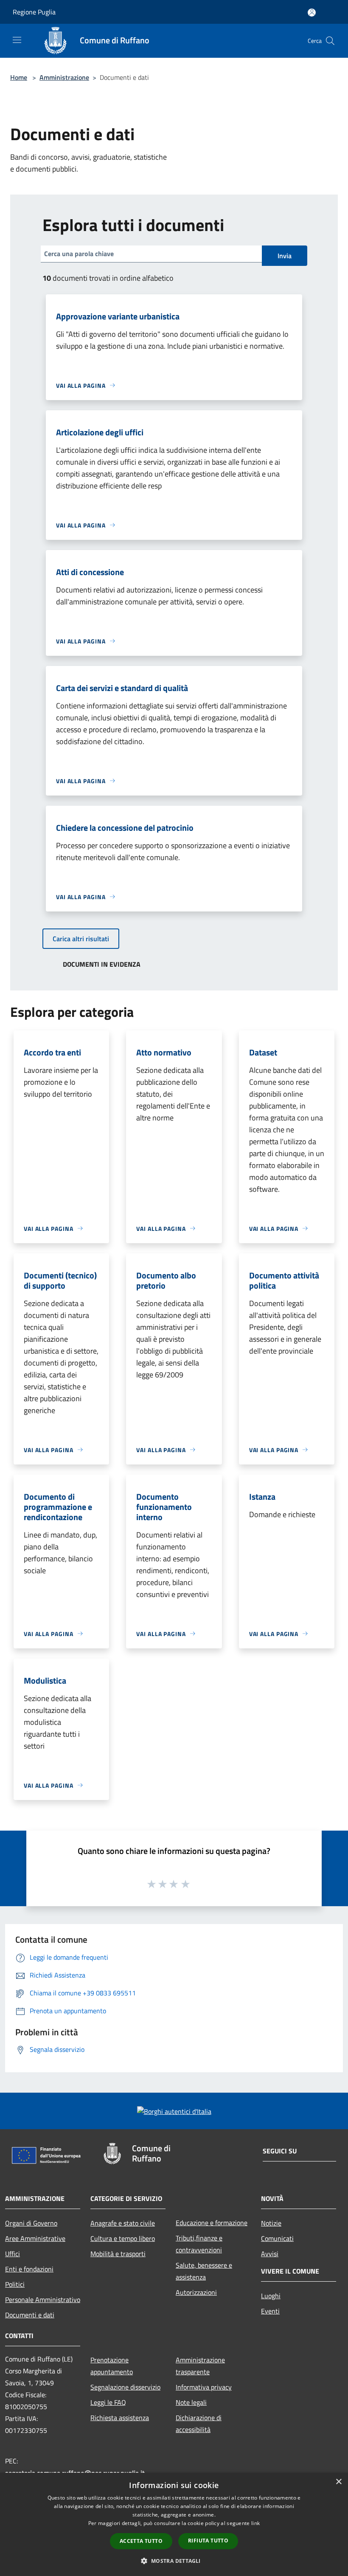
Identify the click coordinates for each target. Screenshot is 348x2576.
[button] (174, 2561)
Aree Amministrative (35, 2238)
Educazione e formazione (212, 2223)
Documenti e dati (30, 2315)
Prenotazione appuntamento (112, 2366)
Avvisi (270, 2254)
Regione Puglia (34, 12)
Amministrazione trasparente (200, 2366)
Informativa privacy (204, 2387)
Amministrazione (64, 77)
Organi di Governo (31, 2223)
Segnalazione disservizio (125, 2387)
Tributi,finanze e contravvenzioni (199, 2244)
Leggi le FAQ (108, 2402)
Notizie (271, 2223)
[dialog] (174, 2524)
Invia (285, 256)
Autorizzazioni (196, 2292)
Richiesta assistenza (120, 2418)
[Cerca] (330, 41)
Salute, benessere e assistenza (204, 2271)
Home (19, 77)
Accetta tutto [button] (141, 2541)
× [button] (338, 2482)
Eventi (270, 2311)
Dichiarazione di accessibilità (199, 2424)
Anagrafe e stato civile (123, 2223)
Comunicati (277, 2238)
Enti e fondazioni (29, 2269)
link (255, 2523)
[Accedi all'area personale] (312, 13)
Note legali (191, 2402)
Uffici (13, 2254)
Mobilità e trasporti (118, 2254)
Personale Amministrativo (43, 2299)
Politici (15, 2284)
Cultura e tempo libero (123, 2238)
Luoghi (271, 2296)
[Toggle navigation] (17, 40)
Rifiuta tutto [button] (208, 2541)
